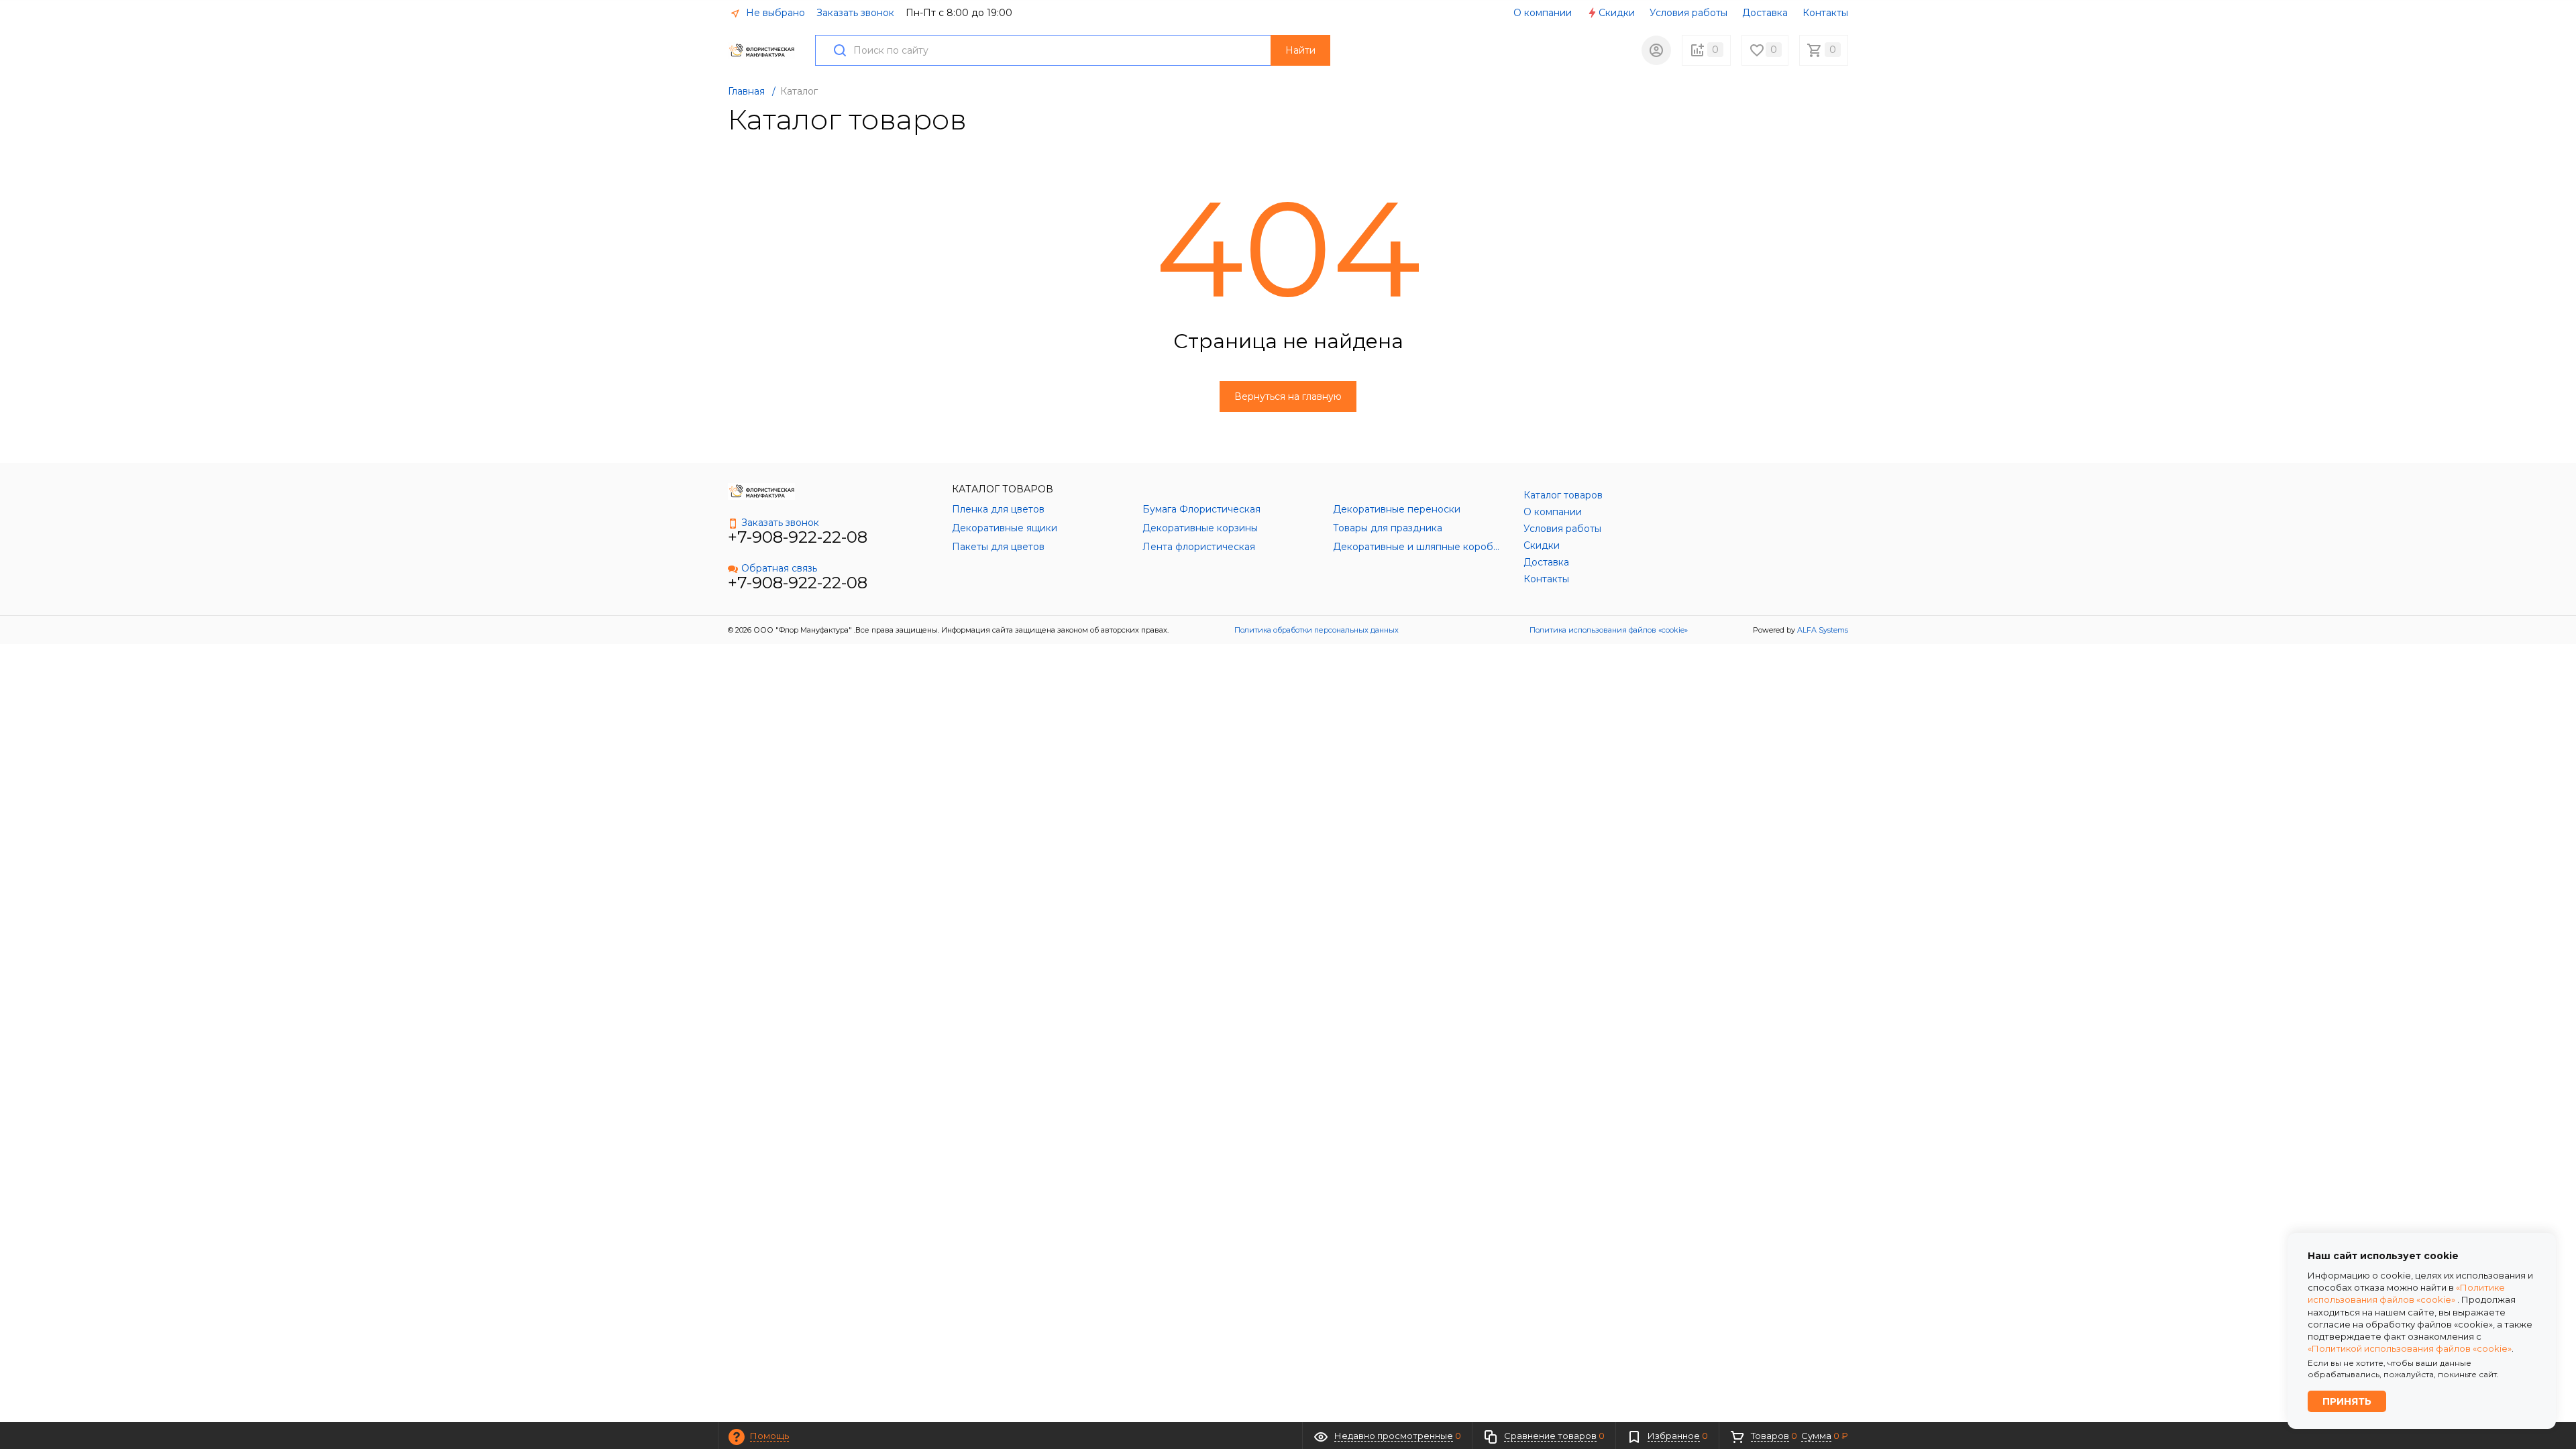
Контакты (1825, 13)
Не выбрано (774, 13)
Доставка (1765, 13)
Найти (1300, 50)
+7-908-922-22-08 (798, 537)
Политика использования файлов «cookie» (1609, 630)
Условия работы (1688, 13)
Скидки (1617, 13)
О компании (1543, 13)
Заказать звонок (855, 13)
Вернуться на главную (1288, 396)
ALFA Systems (1823, 630)
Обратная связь (779, 568)
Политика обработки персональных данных (1317, 630)
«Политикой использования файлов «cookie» (2410, 1348)
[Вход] (1656, 50)
